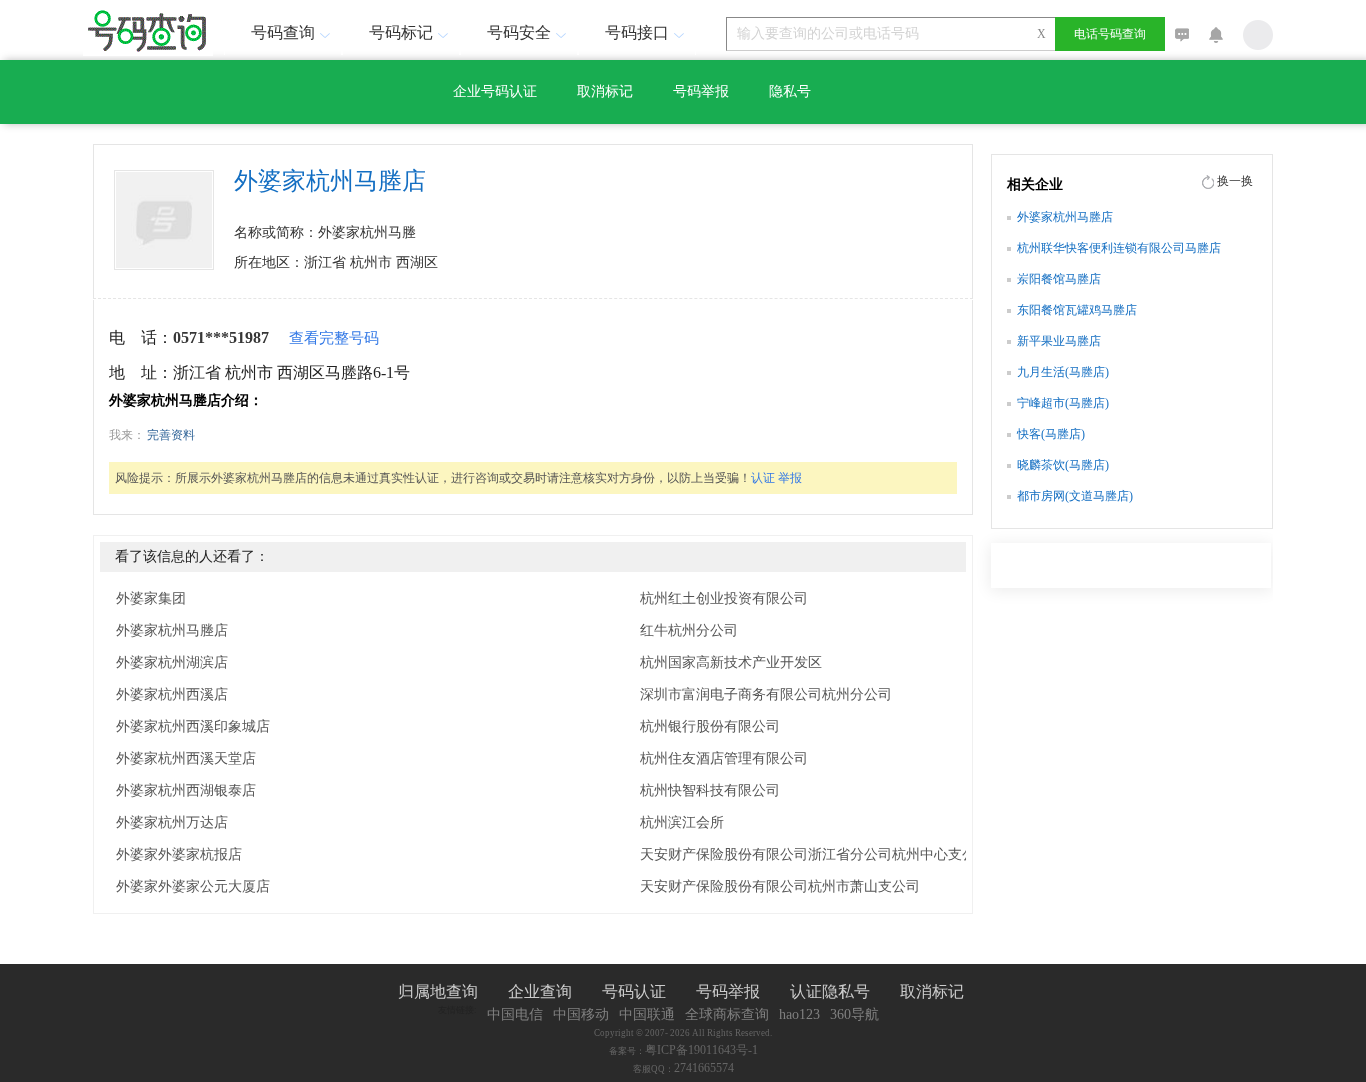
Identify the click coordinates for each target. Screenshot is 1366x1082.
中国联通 (647, 1014)
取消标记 (605, 91)
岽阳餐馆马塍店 (1059, 279)
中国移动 (581, 1014)
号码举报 (701, 91)
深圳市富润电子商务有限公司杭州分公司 (766, 694)
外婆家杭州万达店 (172, 822)
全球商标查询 (727, 1014)
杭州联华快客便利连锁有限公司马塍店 (1119, 248)
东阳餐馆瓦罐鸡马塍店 (1077, 310)
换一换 (1235, 181)
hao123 (799, 1014)
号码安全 (519, 32)
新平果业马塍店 (1059, 341)
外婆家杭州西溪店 (172, 694)
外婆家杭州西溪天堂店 (186, 758)
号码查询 (283, 32)
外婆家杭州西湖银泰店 (186, 790)
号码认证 (634, 991)
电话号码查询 (1110, 34)
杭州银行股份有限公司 (710, 726)
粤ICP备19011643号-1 (701, 1050)
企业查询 (540, 991)
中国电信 (515, 1014)
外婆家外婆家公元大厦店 (193, 886)
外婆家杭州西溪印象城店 (193, 726)
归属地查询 (438, 991)
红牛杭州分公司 (689, 630)
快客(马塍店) (1051, 434)
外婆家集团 (151, 598)
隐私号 (790, 91)
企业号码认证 (495, 91)
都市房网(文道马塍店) (1075, 496)
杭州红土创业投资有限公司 (724, 598)
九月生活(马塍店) (1063, 372)
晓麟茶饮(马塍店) (1063, 465)
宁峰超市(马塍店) (1063, 403)
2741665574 (704, 1068)
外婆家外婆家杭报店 (179, 854)
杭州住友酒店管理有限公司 (724, 758)
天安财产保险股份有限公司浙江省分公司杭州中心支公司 (815, 854)
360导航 (854, 1014)
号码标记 (401, 32)
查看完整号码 (334, 338)
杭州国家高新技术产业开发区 (731, 662)
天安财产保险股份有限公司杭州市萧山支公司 (780, 886)
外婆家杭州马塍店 (172, 630)
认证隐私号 (830, 991)
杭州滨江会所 (682, 822)
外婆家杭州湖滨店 (172, 662)
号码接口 (637, 32)
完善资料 (171, 435)
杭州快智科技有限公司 (710, 790)
